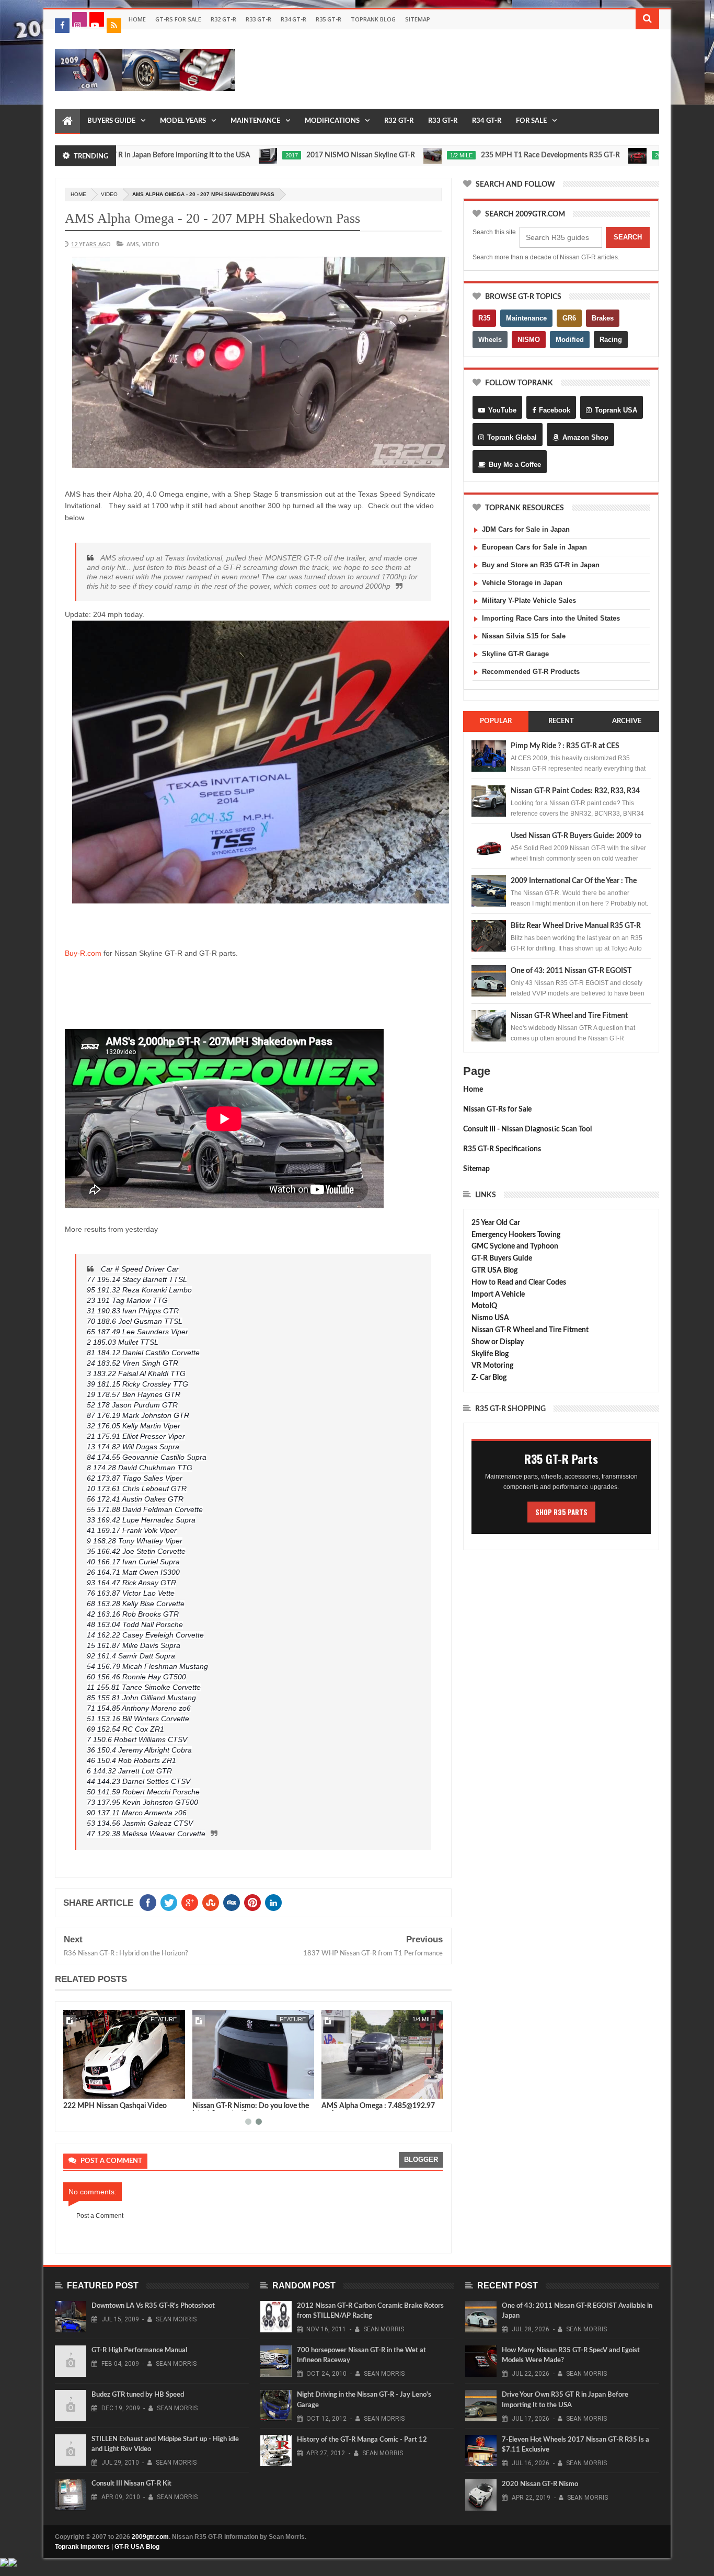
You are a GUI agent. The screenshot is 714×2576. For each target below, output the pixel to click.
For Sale (531, 121)
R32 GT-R (223, 19)
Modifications (332, 121)
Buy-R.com (83, 953)
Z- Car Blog (489, 1378)
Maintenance (255, 121)
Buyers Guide (111, 121)
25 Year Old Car (496, 1223)
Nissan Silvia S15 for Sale (524, 636)
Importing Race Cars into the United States (551, 618)
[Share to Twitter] (85, 2089)
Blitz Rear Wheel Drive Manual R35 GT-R (576, 926)
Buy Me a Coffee (515, 465)
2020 (589, 155)
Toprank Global (512, 437)
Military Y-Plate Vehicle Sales (529, 600)
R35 (484, 318)
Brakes (603, 318)
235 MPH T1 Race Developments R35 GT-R (478, 155)
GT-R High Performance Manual (139, 2350)
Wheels (490, 340)
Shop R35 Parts (561, 1512)
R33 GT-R (258, 19)
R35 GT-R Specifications (502, 1149)
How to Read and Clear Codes (519, 1283)
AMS (133, 244)
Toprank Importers (82, 2547)
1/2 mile (389, 155)
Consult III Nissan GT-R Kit (131, 2484)
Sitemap (418, 19)
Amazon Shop (585, 437)
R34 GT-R (293, 19)
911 (301, 2019)
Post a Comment (100, 2216)
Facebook (555, 410)
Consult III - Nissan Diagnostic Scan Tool (527, 1129)
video (109, 194)
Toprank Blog (373, 19)
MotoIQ (484, 1306)
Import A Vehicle (498, 1295)
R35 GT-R (329, 19)
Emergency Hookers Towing (516, 1235)
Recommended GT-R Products (531, 672)
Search (628, 237)
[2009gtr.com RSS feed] (114, 26)
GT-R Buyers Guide (502, 1258)
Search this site (494, 232)
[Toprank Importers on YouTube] (97, 19)
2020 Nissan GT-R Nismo (104, 2106)
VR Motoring (492, 1366)
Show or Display (498, 1342)
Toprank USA (616, 410)
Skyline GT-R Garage (515, 654)
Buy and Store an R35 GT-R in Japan (541, 565)
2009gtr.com (150, 2537)
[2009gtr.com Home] (67, 121)
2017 (220, 155)
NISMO (529, 340)
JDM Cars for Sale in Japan (526, 529)
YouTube (502, 410)
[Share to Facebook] (73, 2089)
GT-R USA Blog (137, 2547)
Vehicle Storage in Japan (522, 583)
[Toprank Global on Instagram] (79, 19)
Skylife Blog (490, 1354)
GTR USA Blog (494, 1270)
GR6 (569, 318)
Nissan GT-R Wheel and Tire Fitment (569, 1016)
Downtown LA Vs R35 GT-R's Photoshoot (153, 2306)
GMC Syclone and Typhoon (515, 1246)
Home (137, 19)
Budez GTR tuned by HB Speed (138, 2395)
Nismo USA (490, 1318)
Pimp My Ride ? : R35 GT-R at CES (565, 746)
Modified (570, 340)
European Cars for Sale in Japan (534, 547)
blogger (421, 2160)
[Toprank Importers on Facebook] (62, 26)
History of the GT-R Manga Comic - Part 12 (362, 2440)
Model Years (183, 121)
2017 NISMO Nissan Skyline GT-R (289, 155)
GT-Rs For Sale (178, 19)
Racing (611, 340)
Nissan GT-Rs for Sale (497, 1109)
